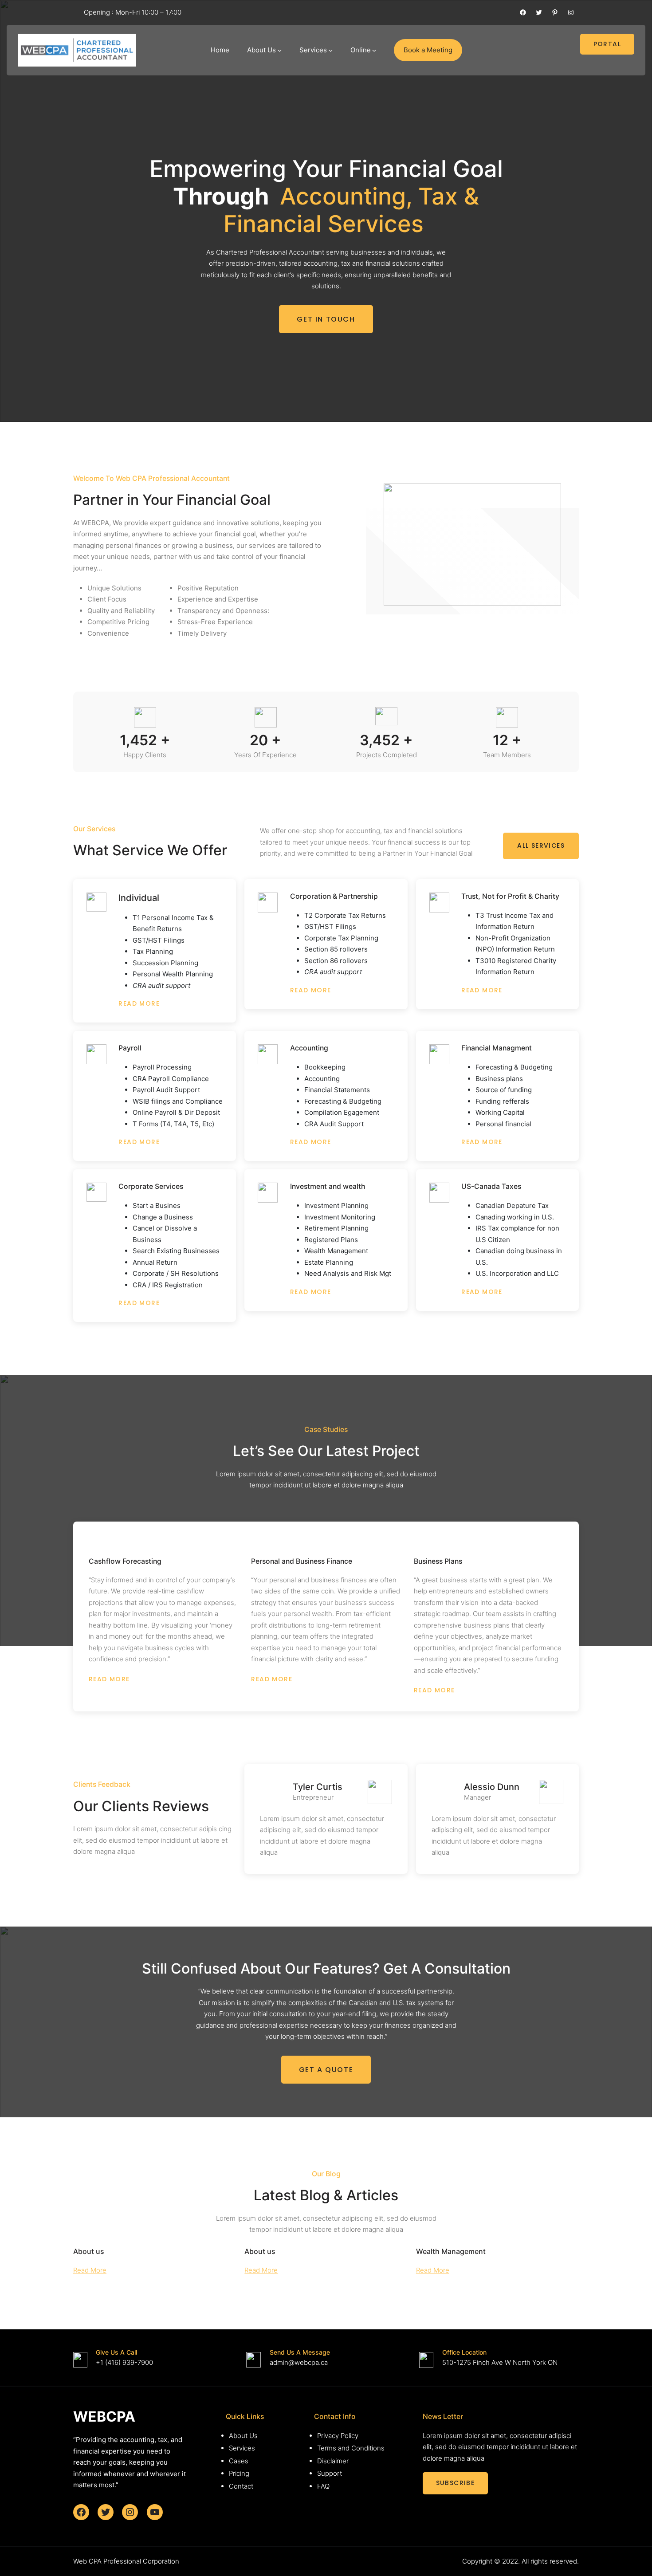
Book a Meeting (428, 50)
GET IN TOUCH (326, 319)
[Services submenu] (331, 50)
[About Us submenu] (280, 50)
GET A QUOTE (326, 2070)
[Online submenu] (374, 50)
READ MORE (139, 1003)
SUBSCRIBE (456, 2483)
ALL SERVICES (541, 846)
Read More (90, 2270)
